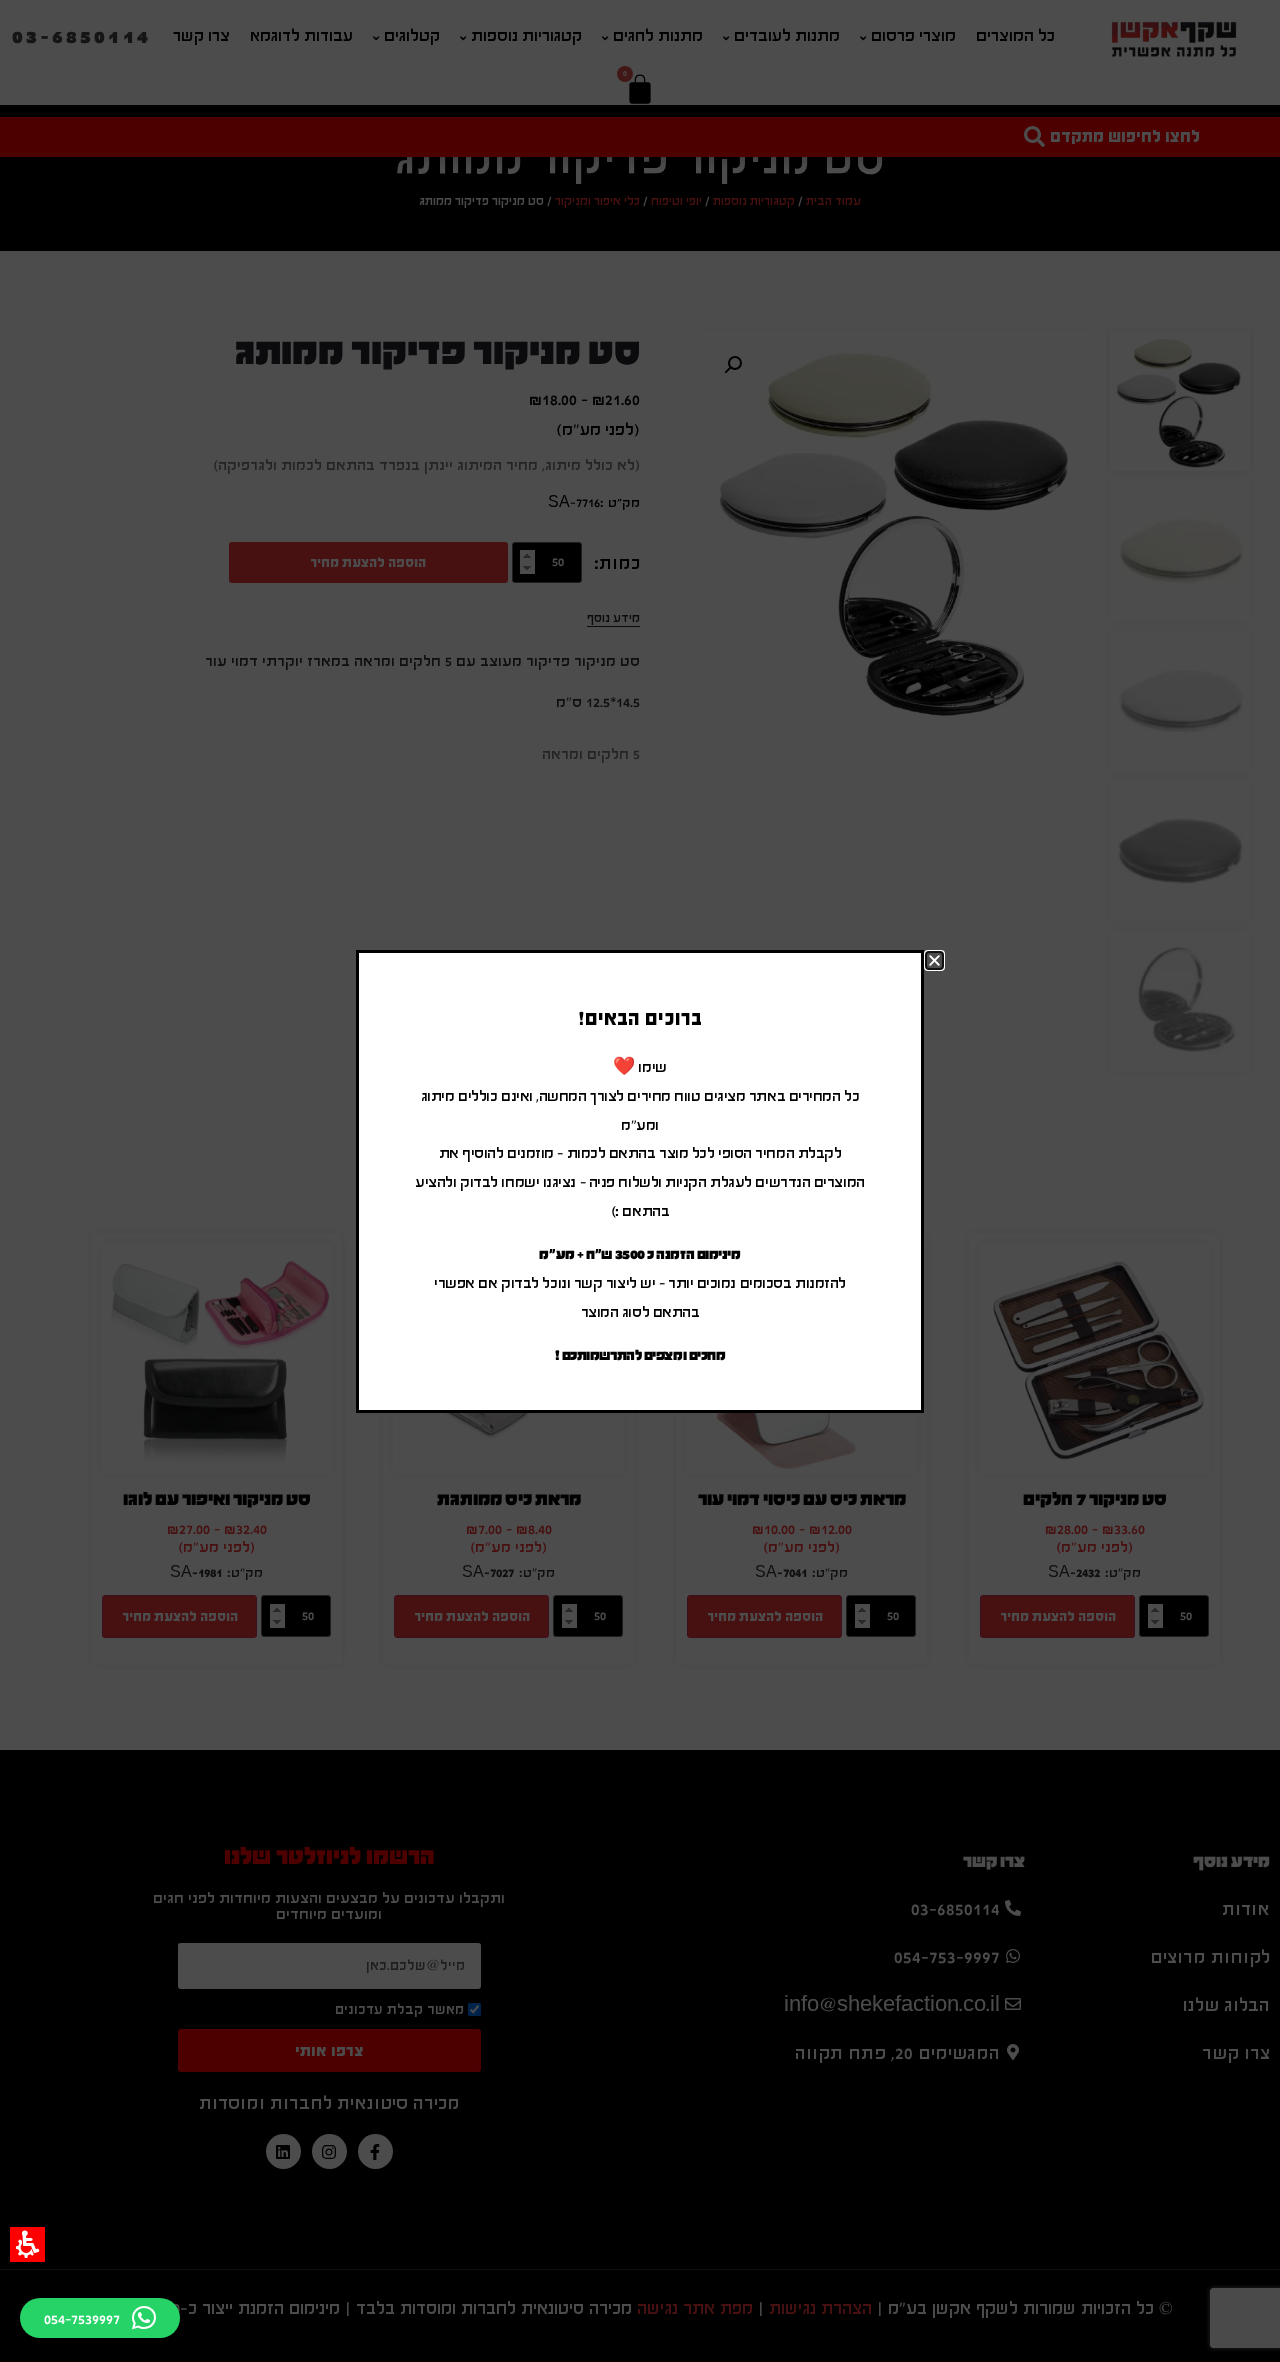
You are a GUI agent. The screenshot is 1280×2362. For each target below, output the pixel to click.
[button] (27, 2244)
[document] (640, 1181)
